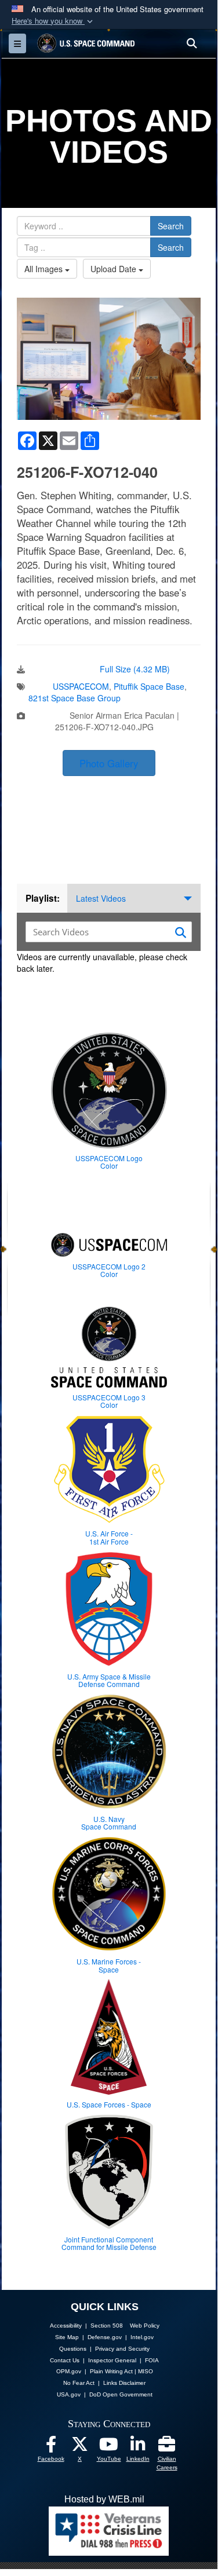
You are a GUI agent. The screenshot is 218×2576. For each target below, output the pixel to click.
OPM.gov (69, 2371)
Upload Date (115, 269)
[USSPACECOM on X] (80, 2447)
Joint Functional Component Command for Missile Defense (109, 2243)
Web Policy (145, 2326)
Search (171, 226)
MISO (146, 2371)
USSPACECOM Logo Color (109, 1162)
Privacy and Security (122, 2349)
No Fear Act (79, 2383)
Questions (73, 2349)
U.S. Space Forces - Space (109, 2104)
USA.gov (69, 2394)
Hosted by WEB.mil (104, 2499)
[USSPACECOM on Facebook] (51, 2447)
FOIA (152, 2360)
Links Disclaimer (124, 2383)
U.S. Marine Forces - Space (109, 1965)
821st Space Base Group (75, 698)
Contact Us (65, 2360)
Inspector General (112, 2360)
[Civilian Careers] (167, 2447)
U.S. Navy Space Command (109, 1823)
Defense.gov (105, 2337)
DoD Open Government (121, 2394)
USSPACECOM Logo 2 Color (109, 1270)
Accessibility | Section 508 (86, 2326)
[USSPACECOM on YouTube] (109, 2447)
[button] (53, 21)
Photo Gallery (109, 763)
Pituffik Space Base (149, 686)
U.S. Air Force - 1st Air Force (109, 1537)
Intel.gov (142, 2337)
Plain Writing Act (111, 2371)
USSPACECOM (81, 686)
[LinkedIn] (138, 2447)
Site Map (67, 2337)
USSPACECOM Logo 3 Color (109, 1401)
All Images (45, 269)
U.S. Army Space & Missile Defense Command (109, 1680)
